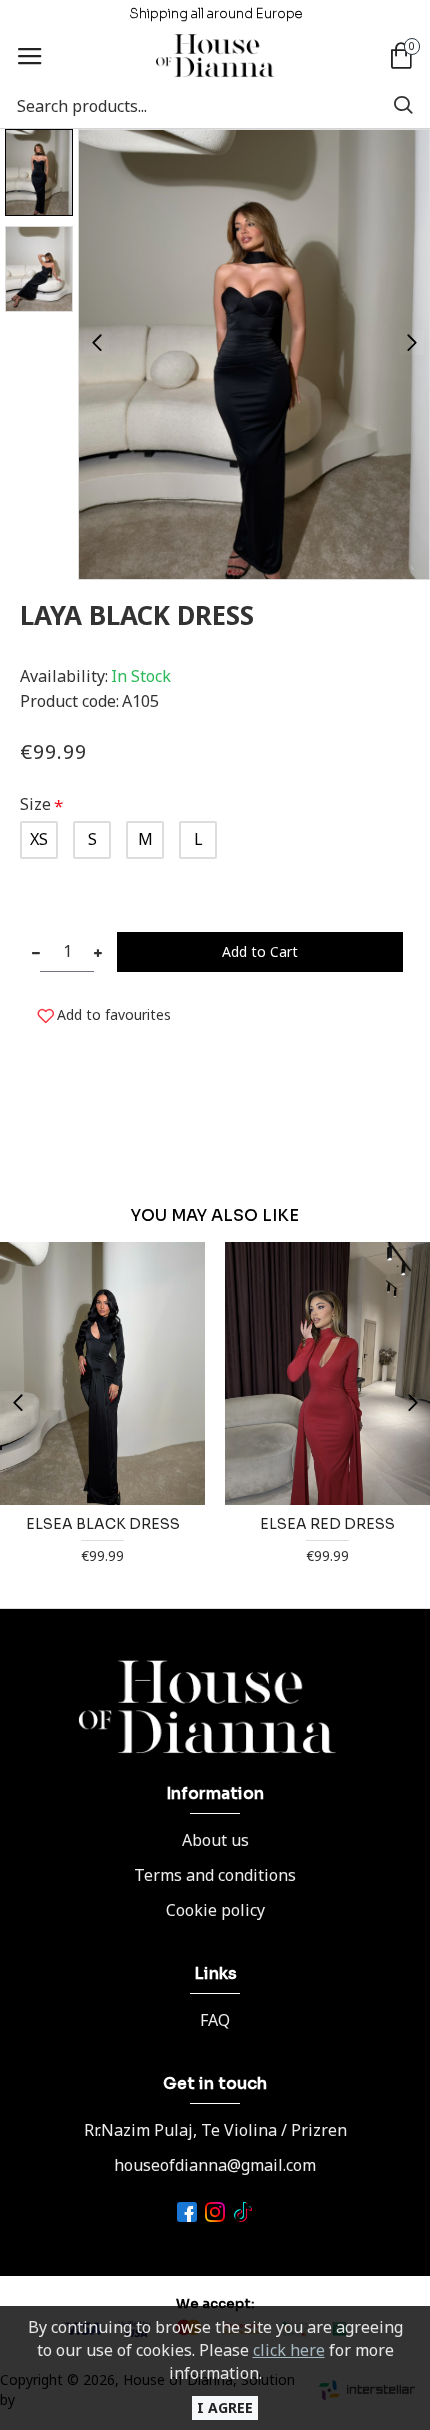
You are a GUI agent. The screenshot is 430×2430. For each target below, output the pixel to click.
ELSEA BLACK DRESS (103, 1524)
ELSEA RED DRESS (327, 1524)
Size (35, 804)
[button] (96, 342)
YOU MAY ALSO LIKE (215, 1216)
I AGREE (225, 2407)
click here (289, 2350)
